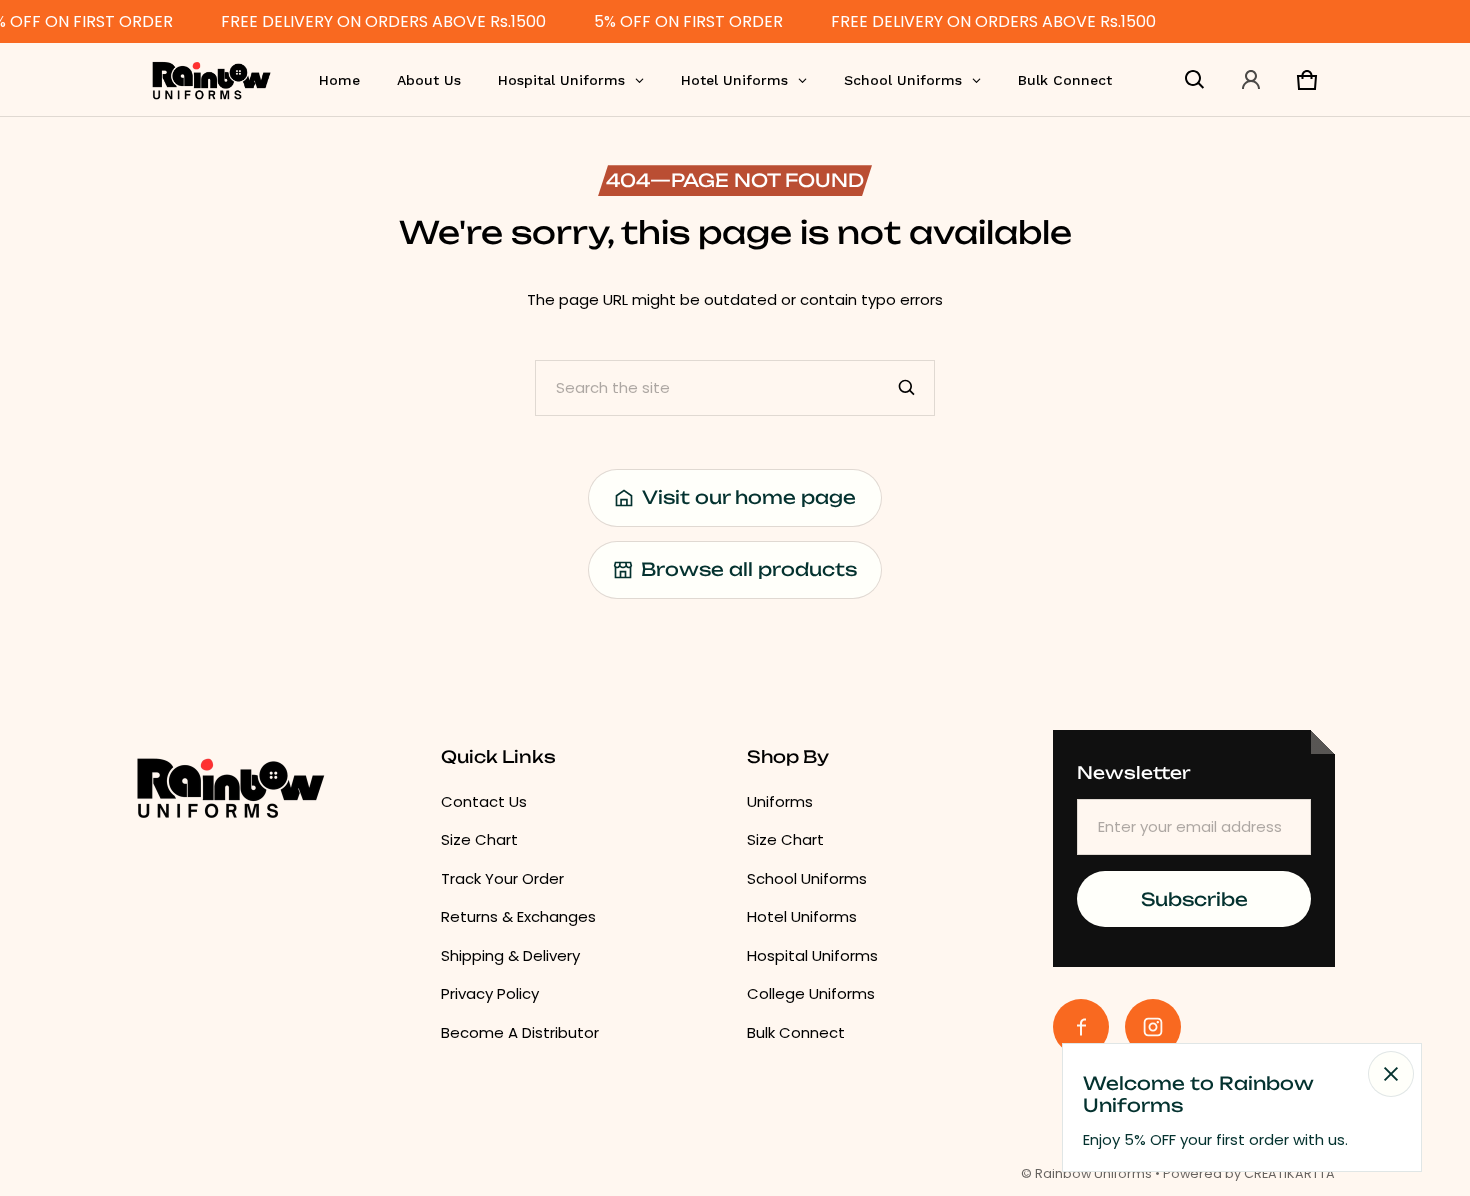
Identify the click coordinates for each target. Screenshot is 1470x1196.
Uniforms (780, 801)
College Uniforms (811, 993)
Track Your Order (502, 878)
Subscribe (1194, 899)
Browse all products (749, 569)
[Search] (907, 388)
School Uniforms (807, 878)
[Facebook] (1081, 1027)
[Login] (1251, 80)
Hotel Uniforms (802, 916)
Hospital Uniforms (812, 955)
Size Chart (479, 839)
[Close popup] (1391, 1074)
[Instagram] (1153, 1027)
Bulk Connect (796, 1032)
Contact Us (484, 801)
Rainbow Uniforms (1093, 1173)
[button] (1195, 80)
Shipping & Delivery (510, 955)
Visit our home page (749, 497)
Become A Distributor (520, 1032)
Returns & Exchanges (518, 916)
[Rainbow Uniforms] (211, 79)
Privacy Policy (490, 993)
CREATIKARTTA (1289, 1173)
